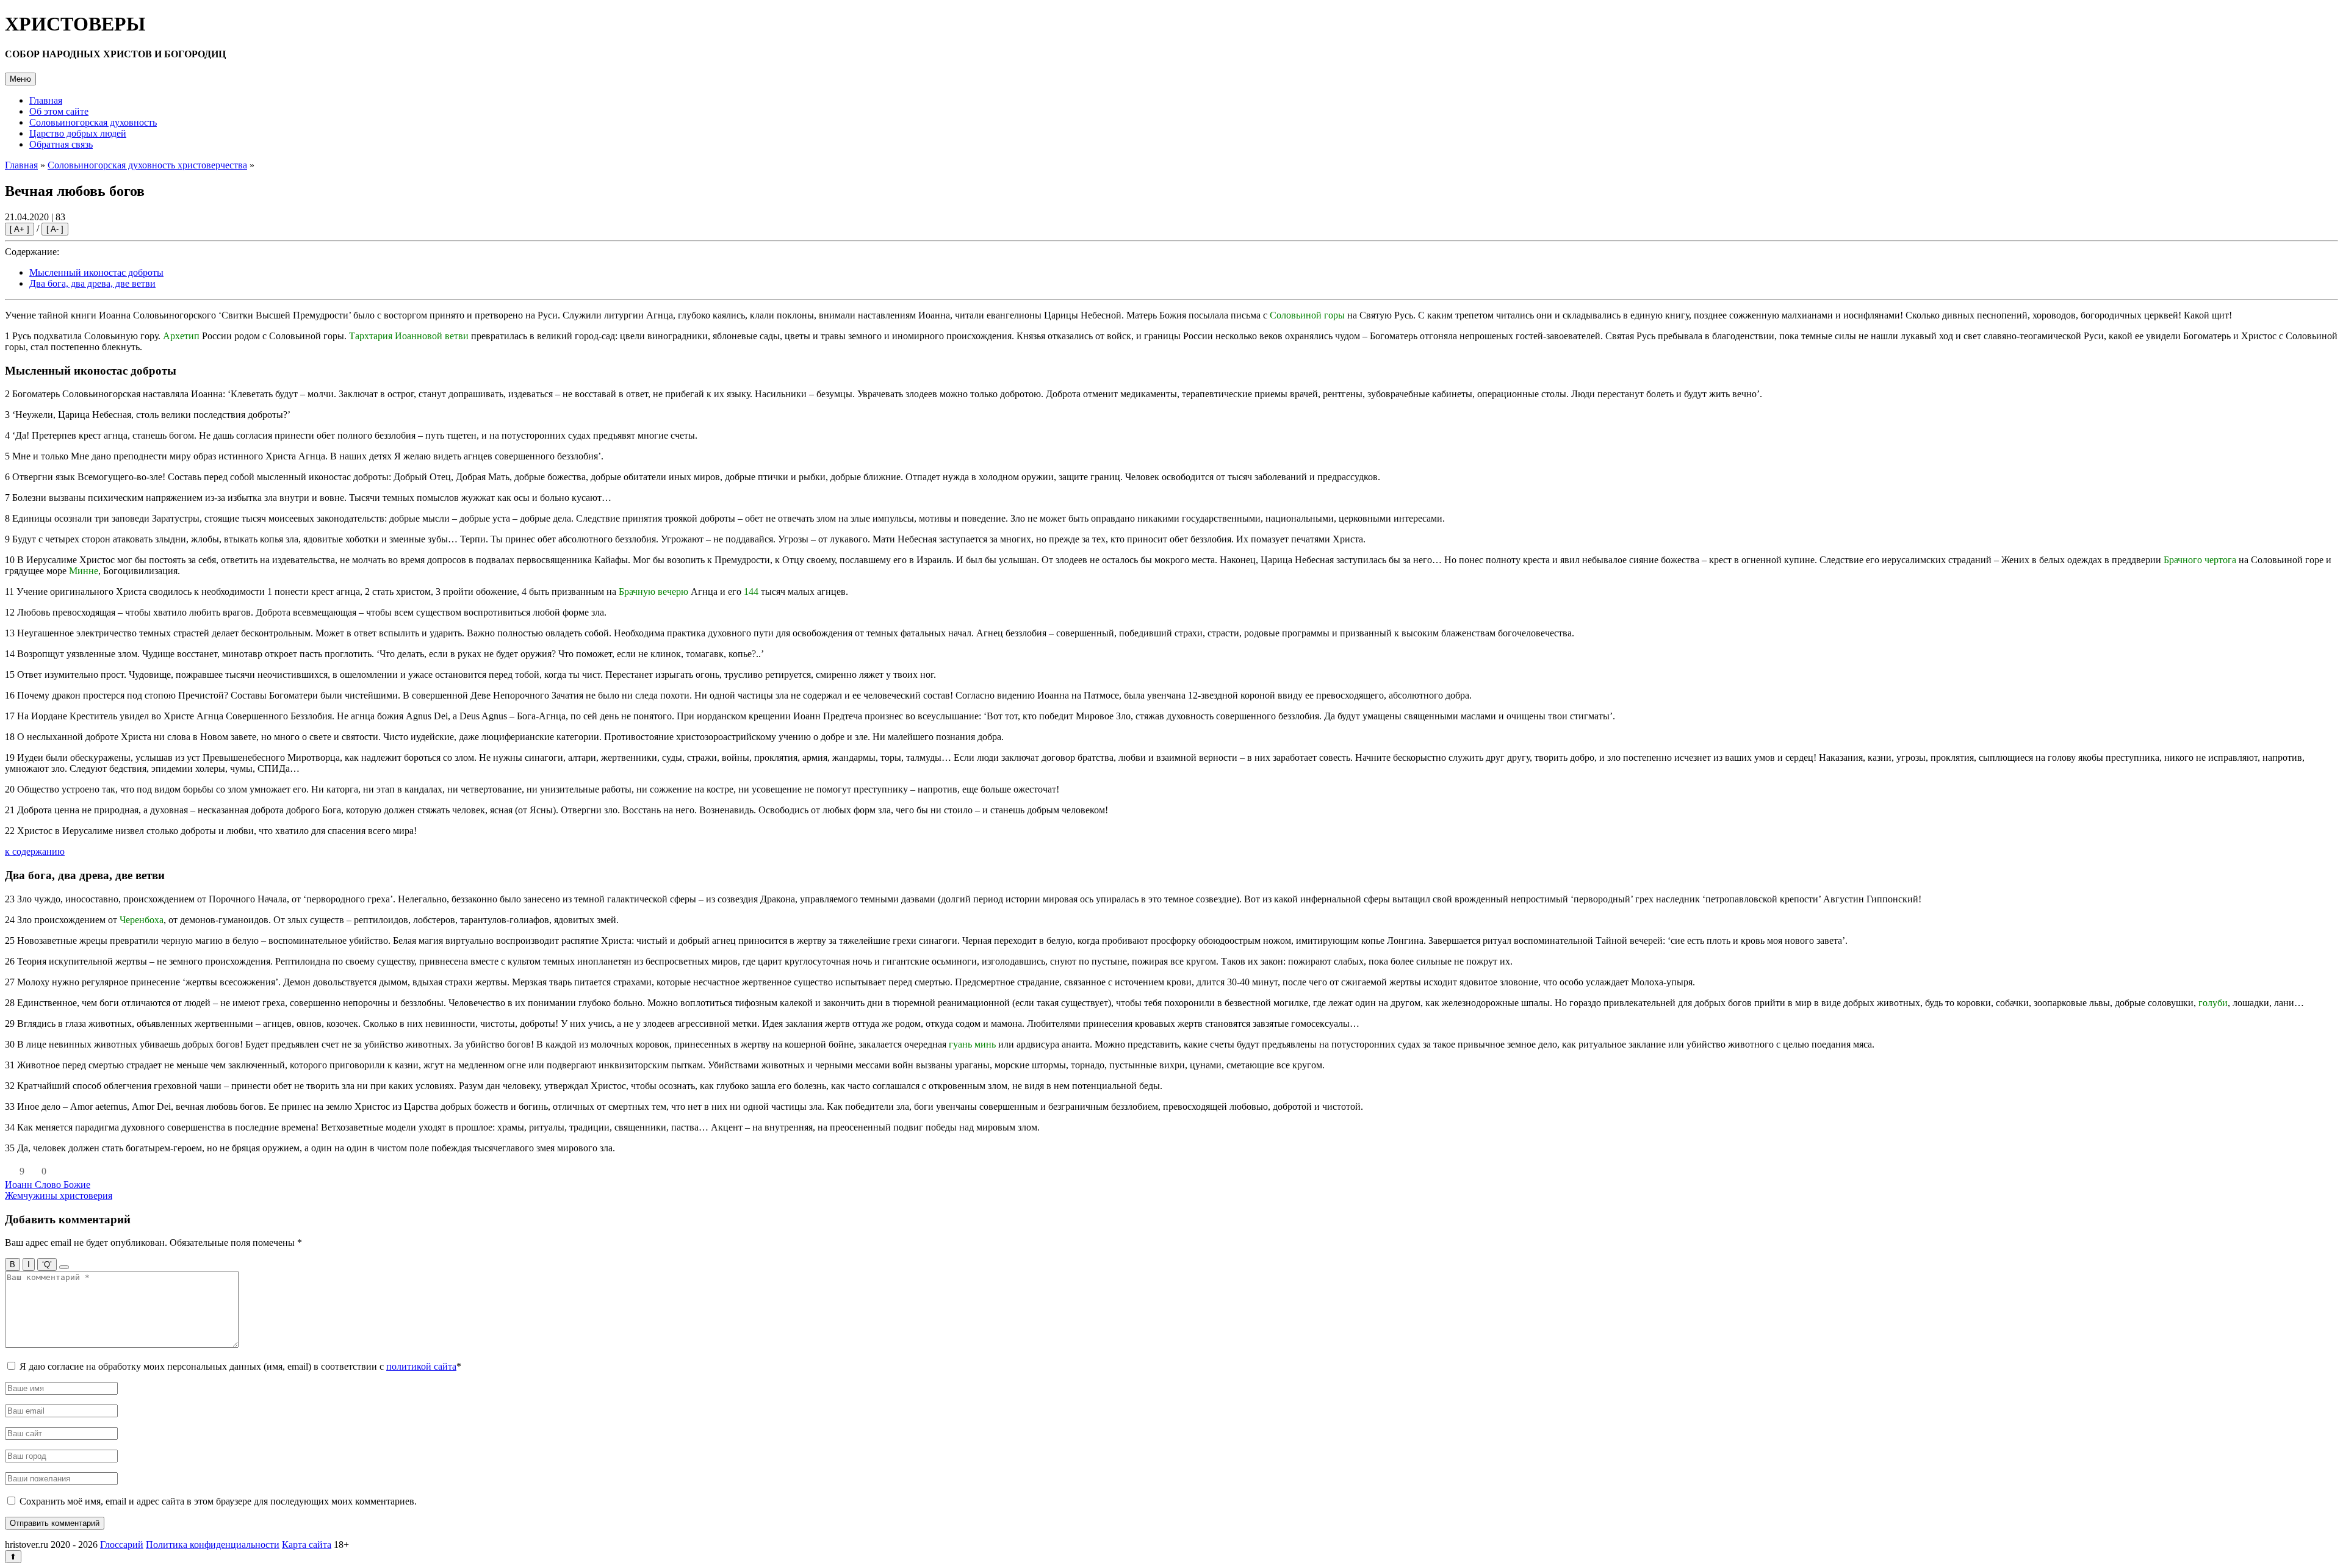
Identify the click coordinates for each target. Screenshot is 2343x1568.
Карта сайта (307, 1545)
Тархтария (371, 336)
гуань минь (972, 1044)
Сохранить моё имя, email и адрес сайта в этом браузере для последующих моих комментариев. (218, 1501)
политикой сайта (421, 1366)
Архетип (181, 336)
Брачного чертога (2200, 560)
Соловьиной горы (1307, 315)
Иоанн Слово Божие (48, 1185)
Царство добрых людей (78, 133)
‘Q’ (47, 1264)
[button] (11, 1171)
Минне (84, 571)
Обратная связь (61, 144)
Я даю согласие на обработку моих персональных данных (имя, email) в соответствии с (240, 1366)
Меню (20, 79)
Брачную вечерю (653, 592)
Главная (46, 100)
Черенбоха (142, 920)
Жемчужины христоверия (59, 1196)
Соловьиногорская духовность (93, 122)
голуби (2213, 1003)
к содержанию (35, 851)
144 (751, 592)
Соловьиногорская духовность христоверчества (147, 165)
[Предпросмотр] (64, 1267)
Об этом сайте (59, 111)
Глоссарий (122, 1545)
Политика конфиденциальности (213, 1545)
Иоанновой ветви (432, 336)
